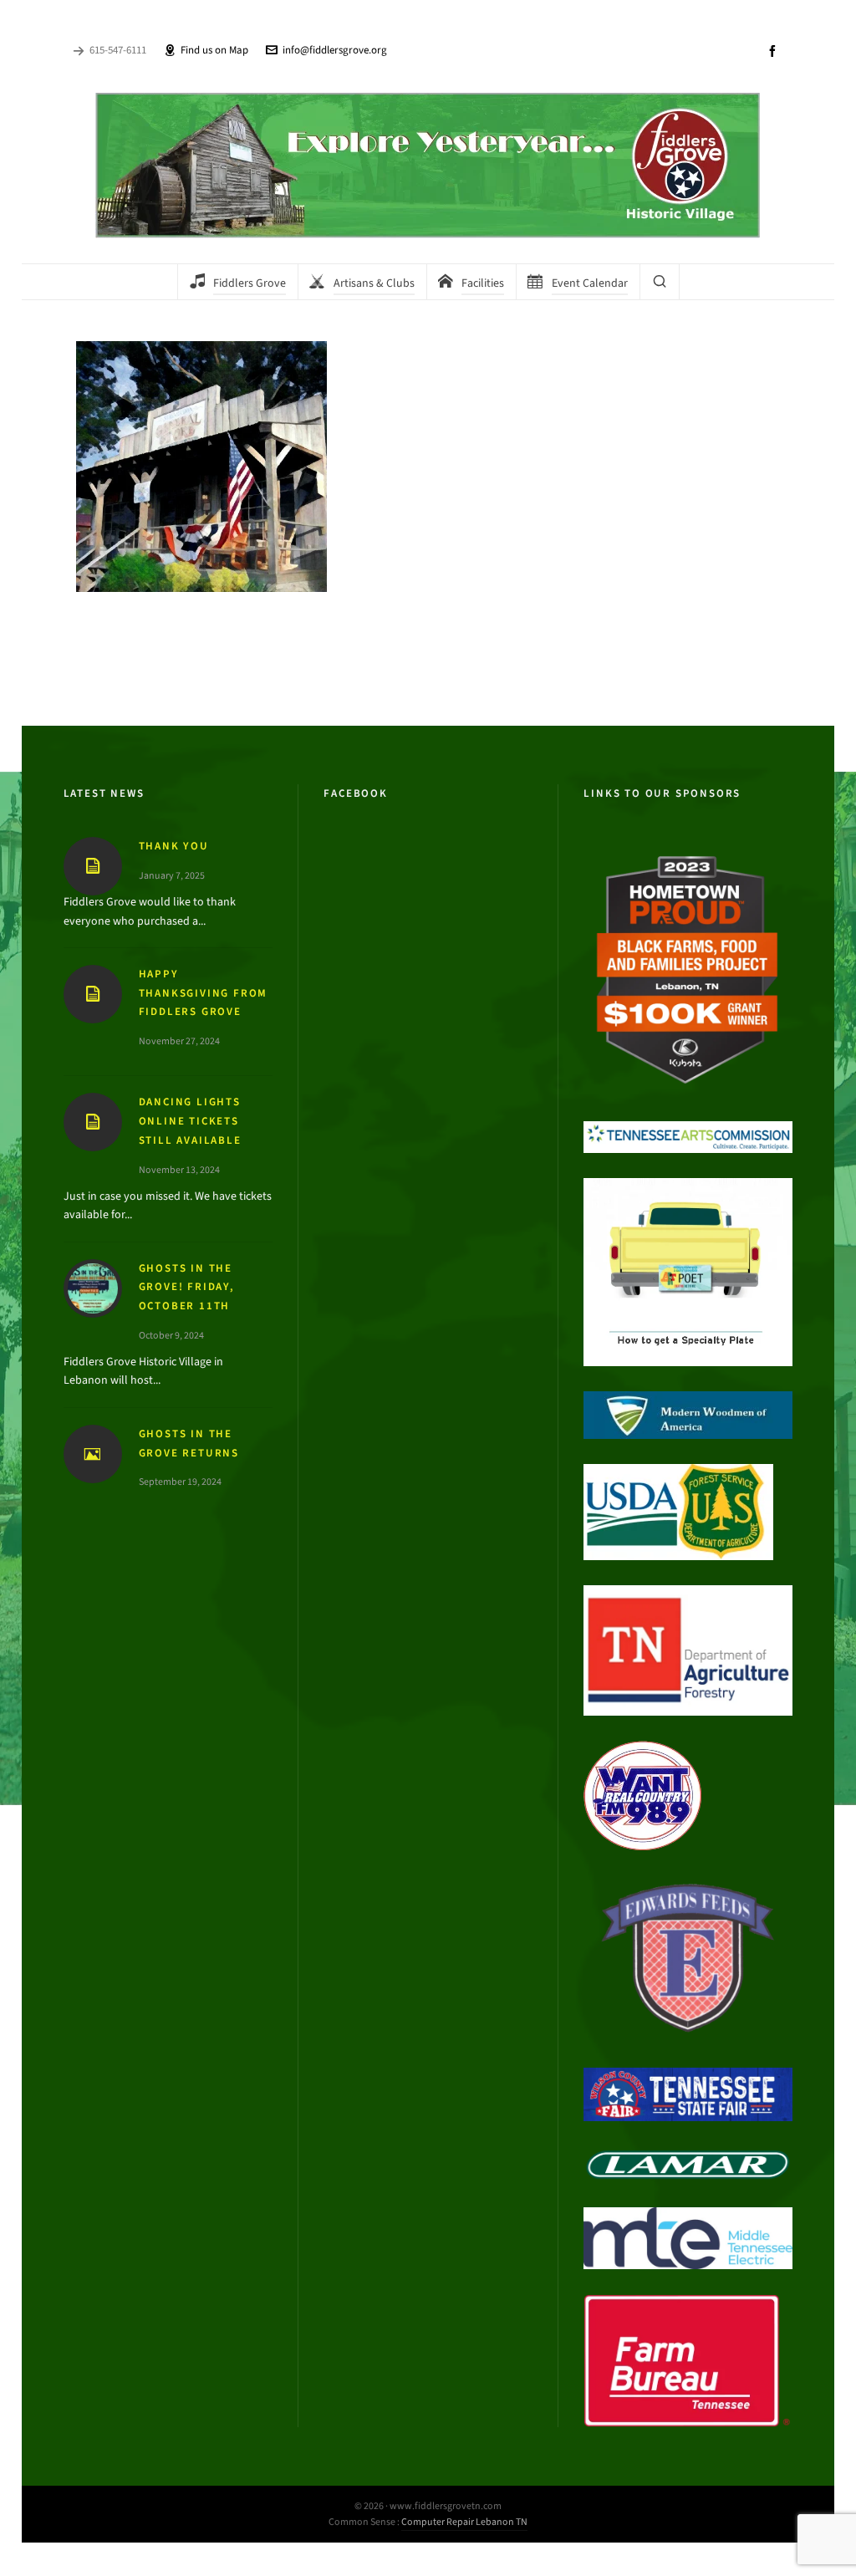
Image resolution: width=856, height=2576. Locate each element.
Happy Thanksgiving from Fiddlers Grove (204, 993)
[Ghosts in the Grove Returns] (93, 1454)
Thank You (174, 846)
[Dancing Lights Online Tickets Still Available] (93, 1122)
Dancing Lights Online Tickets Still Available (190, 1121)
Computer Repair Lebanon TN (464, 2522)
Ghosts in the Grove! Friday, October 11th (187, 1287)
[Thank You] (93, 866)
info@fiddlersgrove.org (335, 50)
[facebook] (775, 51)
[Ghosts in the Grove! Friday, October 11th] (93, 1288)
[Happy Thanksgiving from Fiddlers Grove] (93, 994)
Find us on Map (214, 50)
